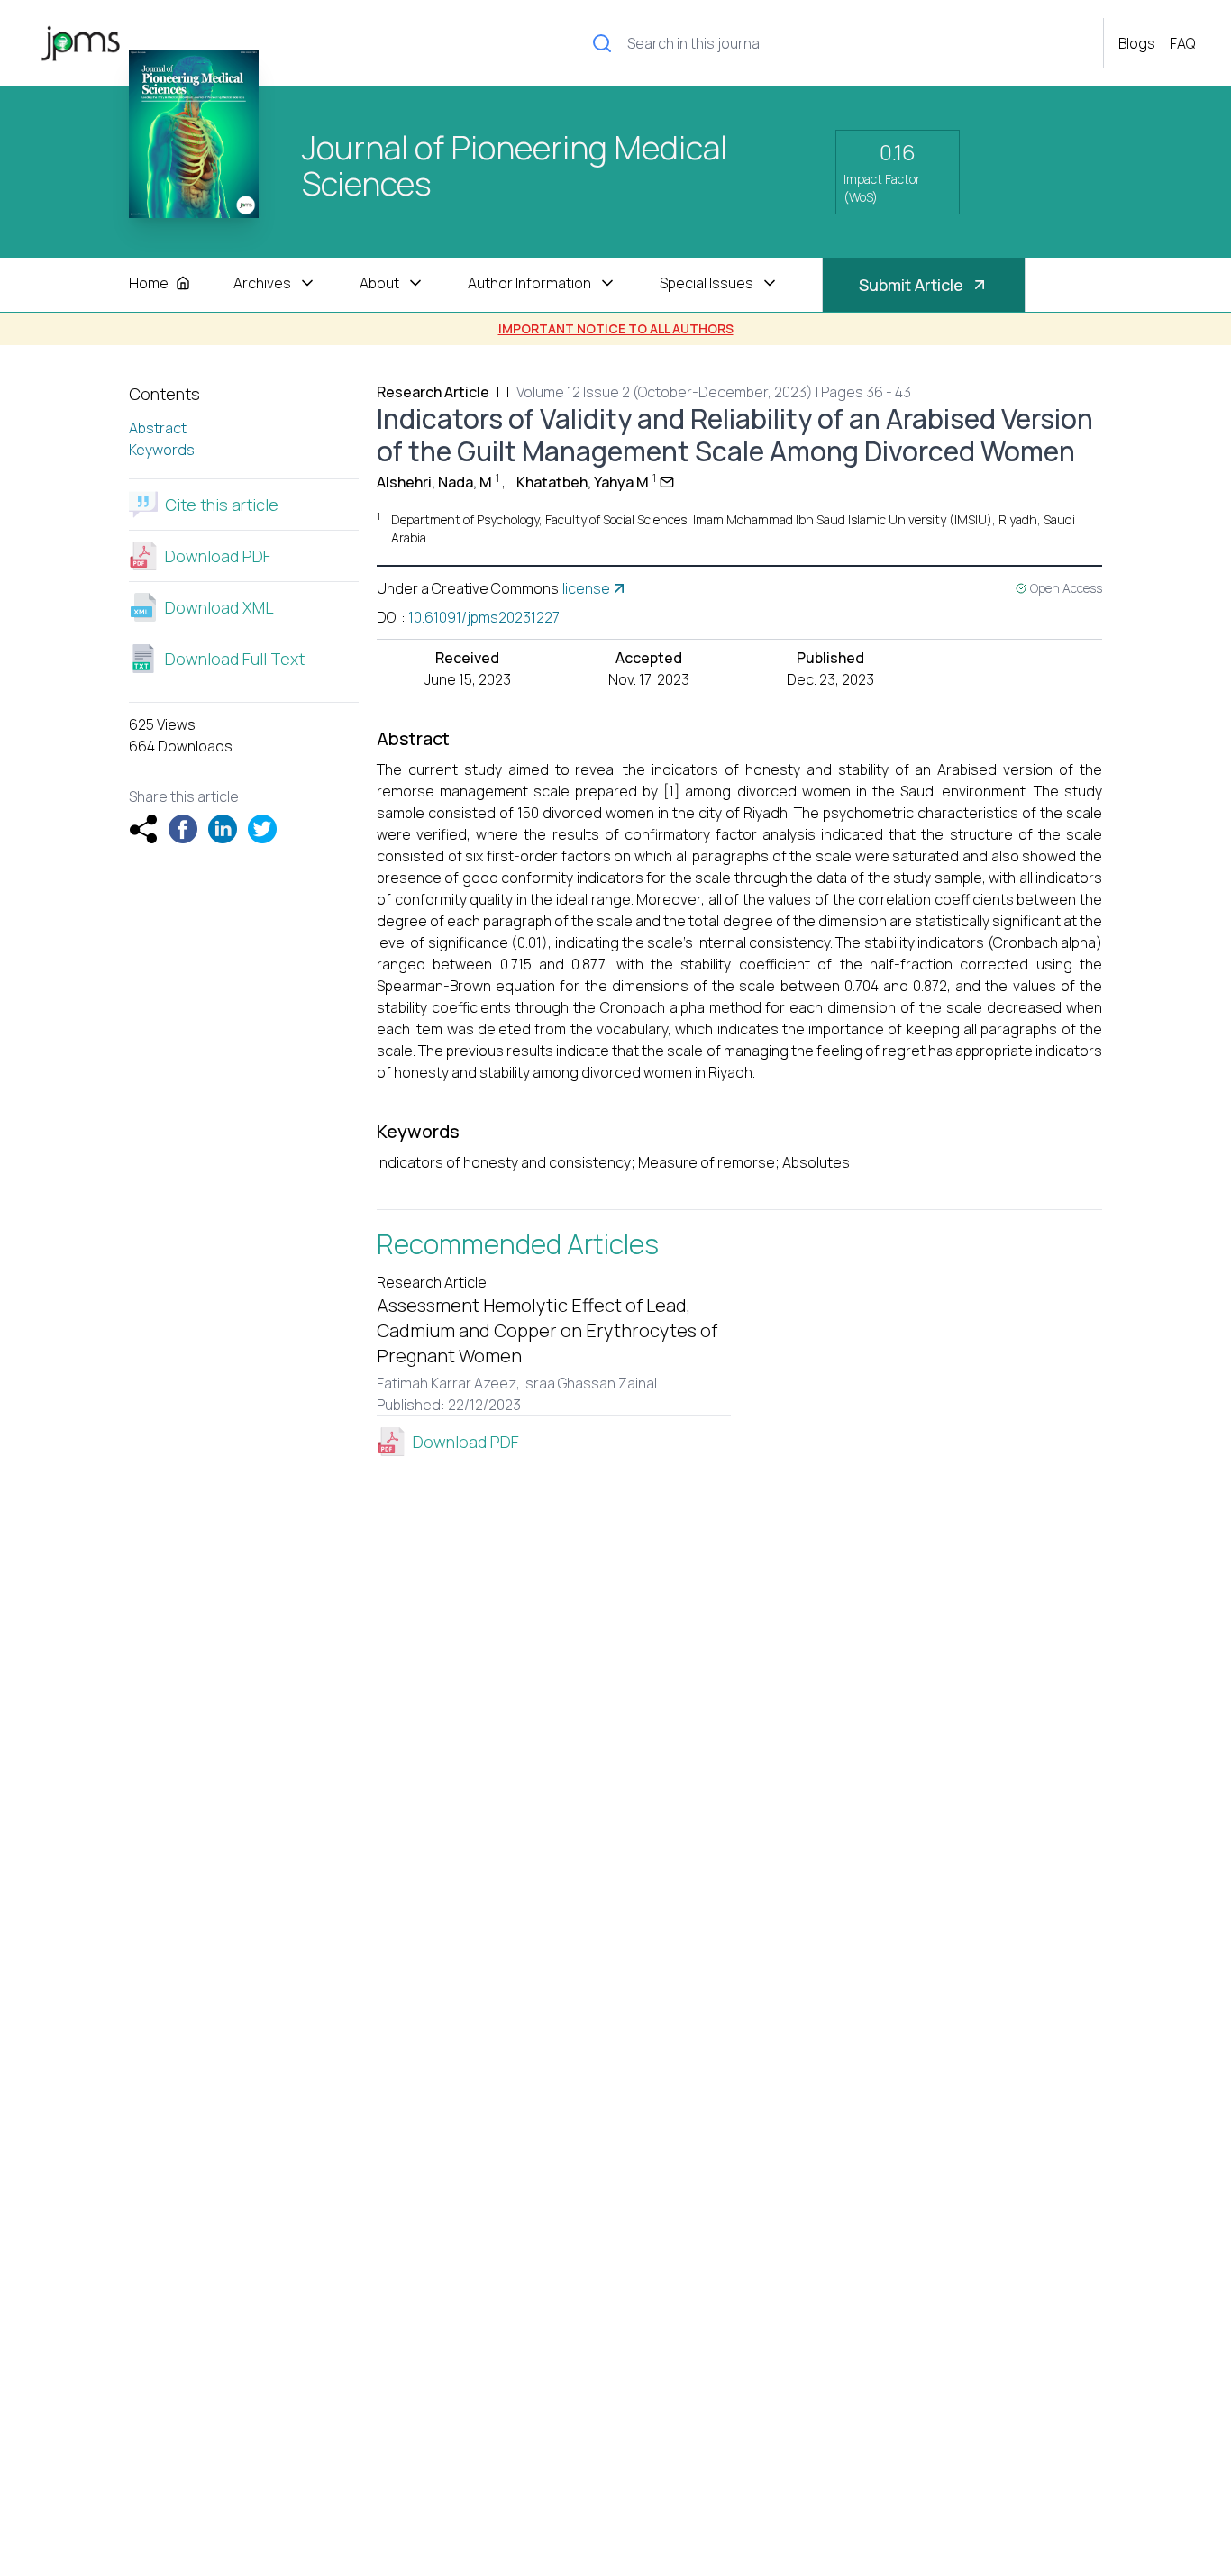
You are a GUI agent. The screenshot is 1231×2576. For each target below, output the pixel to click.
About (379, 283)
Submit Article (911, 285)
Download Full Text (235, 659)
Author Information (529, 283)
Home (149, 283)
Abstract (158, 428)
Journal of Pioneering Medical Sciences (515, 168)
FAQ (1182, 43)
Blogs (1137, 43)
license (586, 588)
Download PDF (218, 556)
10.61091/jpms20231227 (484, 617)
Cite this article (222, 505)
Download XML (219, 607)
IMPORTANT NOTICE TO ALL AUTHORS (616, 328)
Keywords (162, 450)
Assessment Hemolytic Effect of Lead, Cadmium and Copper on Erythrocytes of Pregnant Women (547, 1330)
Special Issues (707, 283)
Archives (262, 283)
